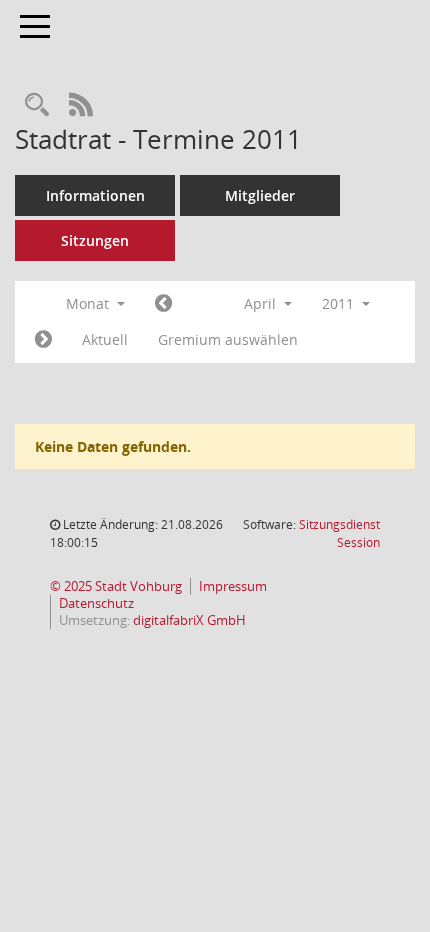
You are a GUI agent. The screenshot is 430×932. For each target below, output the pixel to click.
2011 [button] (340, 303)
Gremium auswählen (228, 339)
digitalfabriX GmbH (189, 620)
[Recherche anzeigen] (37, 105)
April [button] (262, 303)
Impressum (233, 586)
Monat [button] (89, 303)
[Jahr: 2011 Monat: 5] (43, 340)
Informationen (95, 195)
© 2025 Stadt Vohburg (116, 586)
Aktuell (105, 339)
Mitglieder (260, 195)
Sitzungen (95, 240)
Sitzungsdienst (339, 533)
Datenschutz (96, 603)
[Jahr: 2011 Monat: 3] (163, 304)
